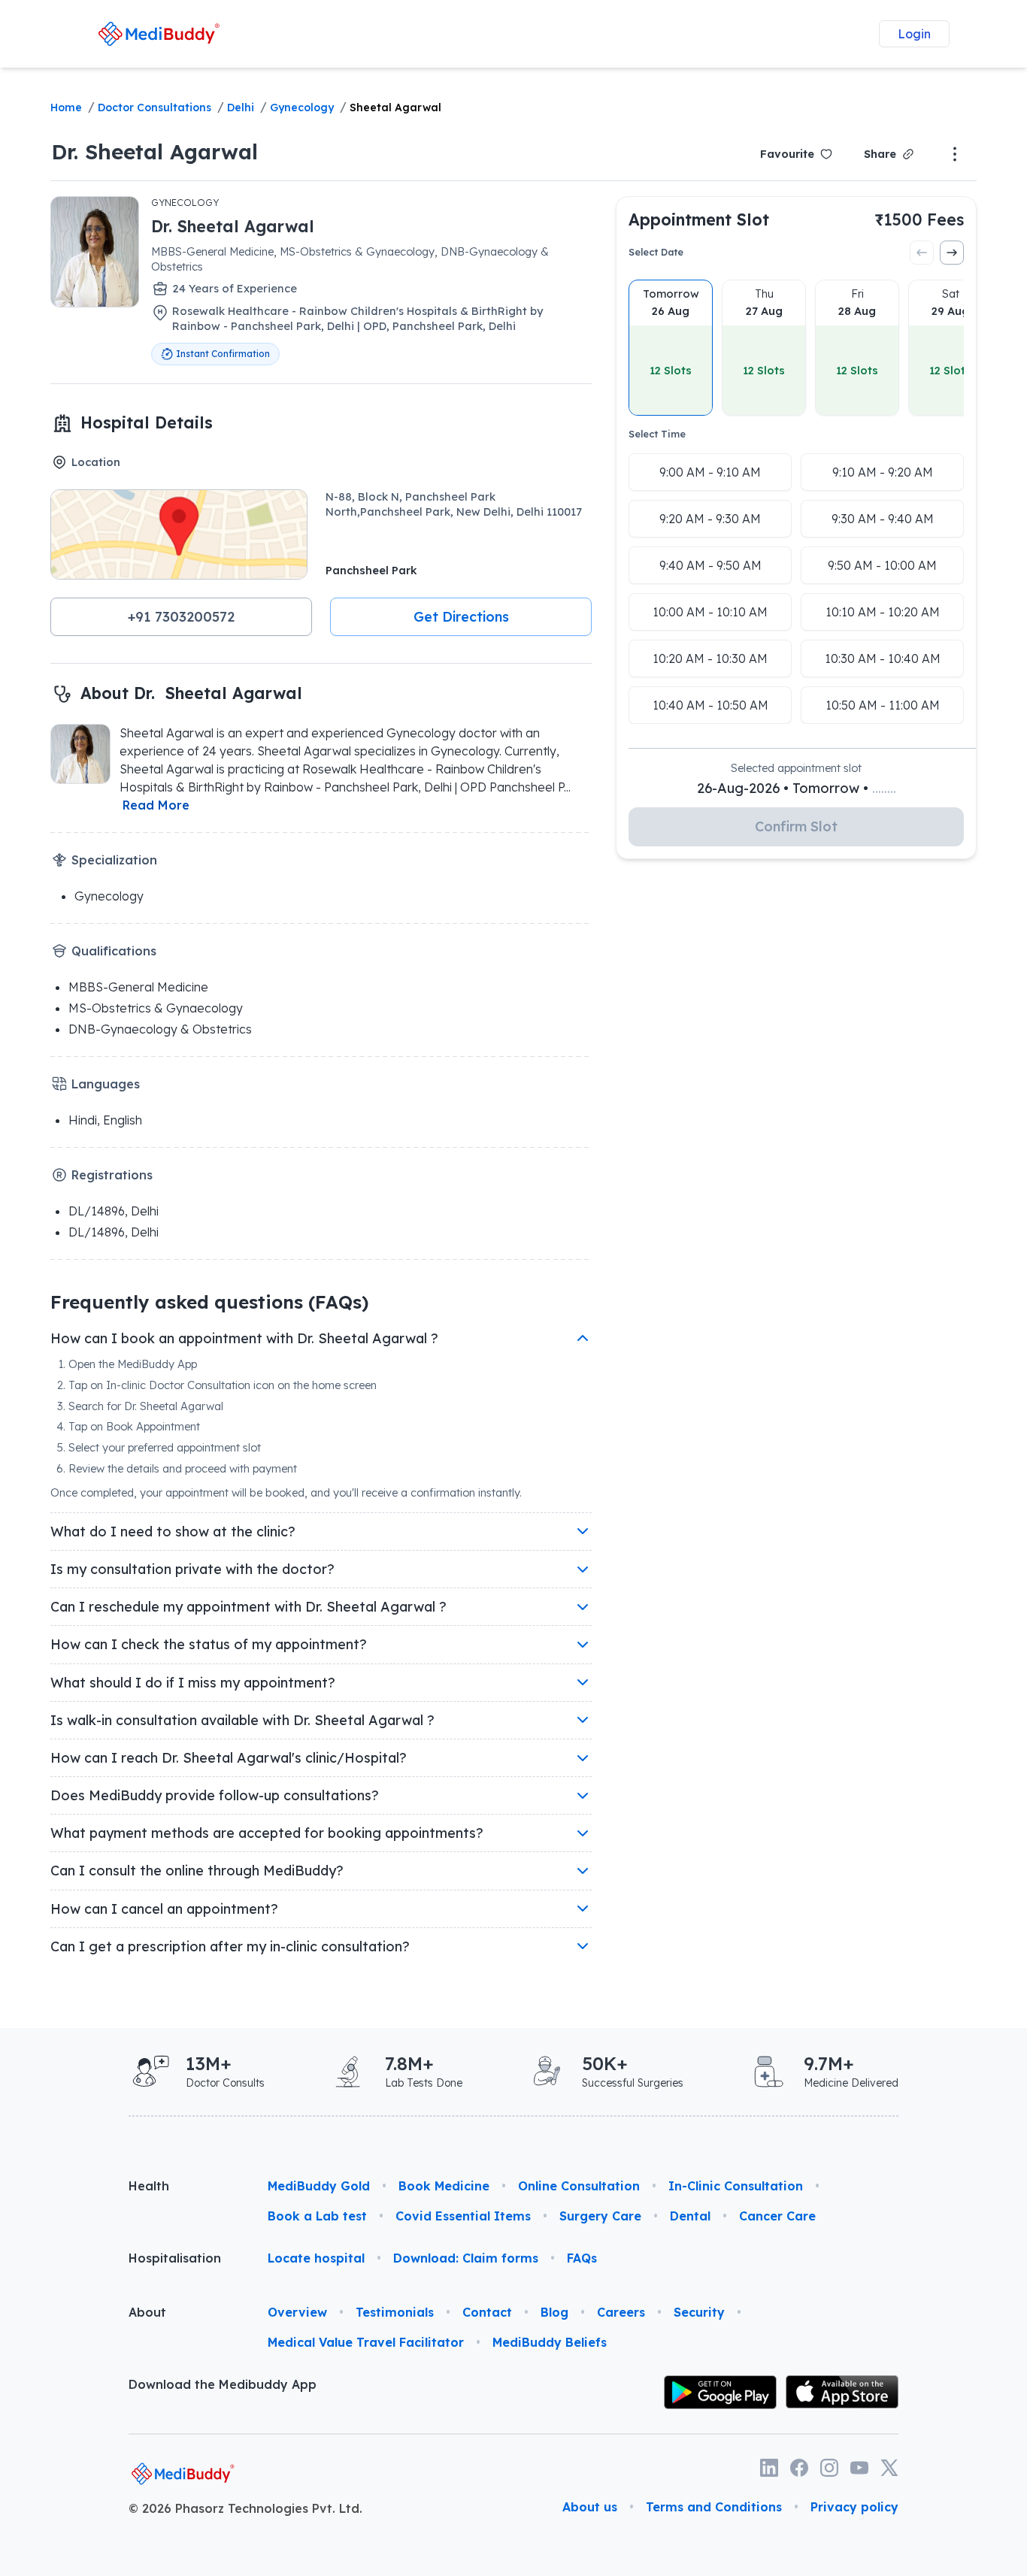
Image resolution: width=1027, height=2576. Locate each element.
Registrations (112, 1175)
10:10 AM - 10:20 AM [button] (883, 612)
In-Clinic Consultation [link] (736, 2186)
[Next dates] (952, 253)
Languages (106, 1084)
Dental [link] (690, 2216)
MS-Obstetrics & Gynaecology (156, 1008)
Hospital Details (147, 422)
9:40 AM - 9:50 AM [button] (710, 565)
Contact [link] (487, 2312)
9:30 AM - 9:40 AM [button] (883, 519)
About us (590, 2507)
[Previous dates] (922, 253)
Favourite (787, 154)
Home (66, 107)
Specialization (114, 860)
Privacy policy (854, 2507)
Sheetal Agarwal (395, 107)
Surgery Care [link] (600, 2216)
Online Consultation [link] (579, 2186)
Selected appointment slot (796, 768)
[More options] (955, 154)
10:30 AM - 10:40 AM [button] (883, 658)
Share (880, 154)
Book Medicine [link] (444, 2186)
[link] (159, 33)
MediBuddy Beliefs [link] (550, 2342)
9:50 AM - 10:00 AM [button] (882, 565)
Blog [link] (554, 2312)
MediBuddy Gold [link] (319, 2186)
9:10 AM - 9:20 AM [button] (883, 472)
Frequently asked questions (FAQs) (209, 1302)
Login (914, 34)
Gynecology (302, 107)
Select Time (657, 434)
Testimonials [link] (395, 2312)
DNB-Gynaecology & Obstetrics (160, 1029)
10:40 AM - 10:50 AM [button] (710, 705)
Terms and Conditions (714, 2507)
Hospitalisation (175, 2258)
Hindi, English (105, 1120)
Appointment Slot (699, 219)
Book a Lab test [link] (317, 2216)
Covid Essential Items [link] (463, 2216)
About (147, 2312)
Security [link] (699, 2312)
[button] (181, 616)
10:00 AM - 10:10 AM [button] (710, 612)
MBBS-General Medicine (138, 987)
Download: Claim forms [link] (466, 2258)
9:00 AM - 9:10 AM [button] (710, 472)
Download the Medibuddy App (223, 2384)
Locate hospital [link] (316, 2258)
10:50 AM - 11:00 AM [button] (883, 705)
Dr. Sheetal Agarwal (155, 151)
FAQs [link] (582, 2258)
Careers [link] (621, 2312)
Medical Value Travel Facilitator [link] (366, 2342)
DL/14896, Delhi (114, 1211)
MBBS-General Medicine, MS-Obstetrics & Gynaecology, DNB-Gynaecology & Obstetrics (350, 259)
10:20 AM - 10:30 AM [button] (710, 658)
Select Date (656, 252)
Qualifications (114, 951)
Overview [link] (297, 2312)
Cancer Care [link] (777, 2216)
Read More (156, 805)
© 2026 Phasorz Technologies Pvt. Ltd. (245, 2508)
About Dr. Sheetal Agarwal (191, 693)
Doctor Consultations (155, 107)
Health (149, 2186)
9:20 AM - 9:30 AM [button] (710, 519)
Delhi (241, 107)
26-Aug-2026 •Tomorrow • (797, 788)
